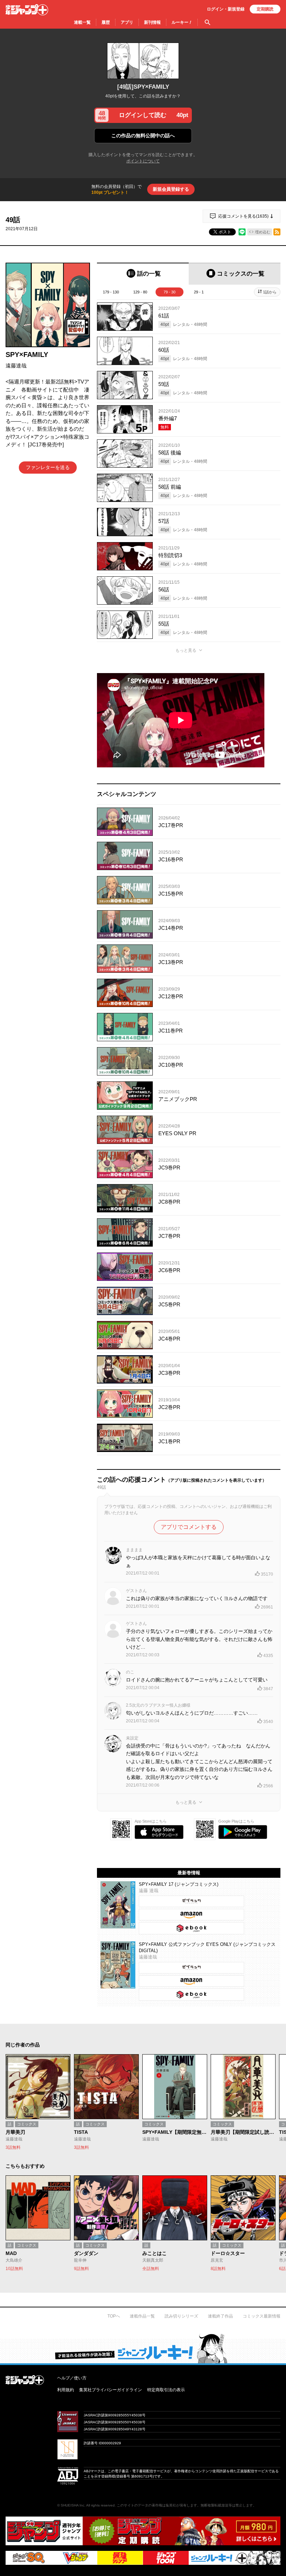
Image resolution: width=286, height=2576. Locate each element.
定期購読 (265, 9)
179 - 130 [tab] (111, 292)
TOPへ (114, 2316)
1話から (270, 292)
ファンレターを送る (48, 467)
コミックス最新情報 (262, 2316)
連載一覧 (82, 22)
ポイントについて (143, 161)
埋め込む (263, 232)
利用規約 (66, 2390)
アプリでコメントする (189, 1527)
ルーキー (182, 22)
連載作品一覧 (142, 2316)
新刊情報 (152, 22)
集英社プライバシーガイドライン (111, 2390)
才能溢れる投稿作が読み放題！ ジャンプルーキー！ (143, 2348)
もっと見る (186, 650)
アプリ (127, 22)
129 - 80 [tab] (140, 292)
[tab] (143, 274)
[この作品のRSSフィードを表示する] (277, 232)
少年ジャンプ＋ (27, 10)
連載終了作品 (220, 2316)
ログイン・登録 (226, 9)
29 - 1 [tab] (199, 292)
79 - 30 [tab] (170, 292)
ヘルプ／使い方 (72, 2378)
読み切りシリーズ (181, 2316)
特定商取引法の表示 (166, 2390)
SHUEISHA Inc (73, 2505)
